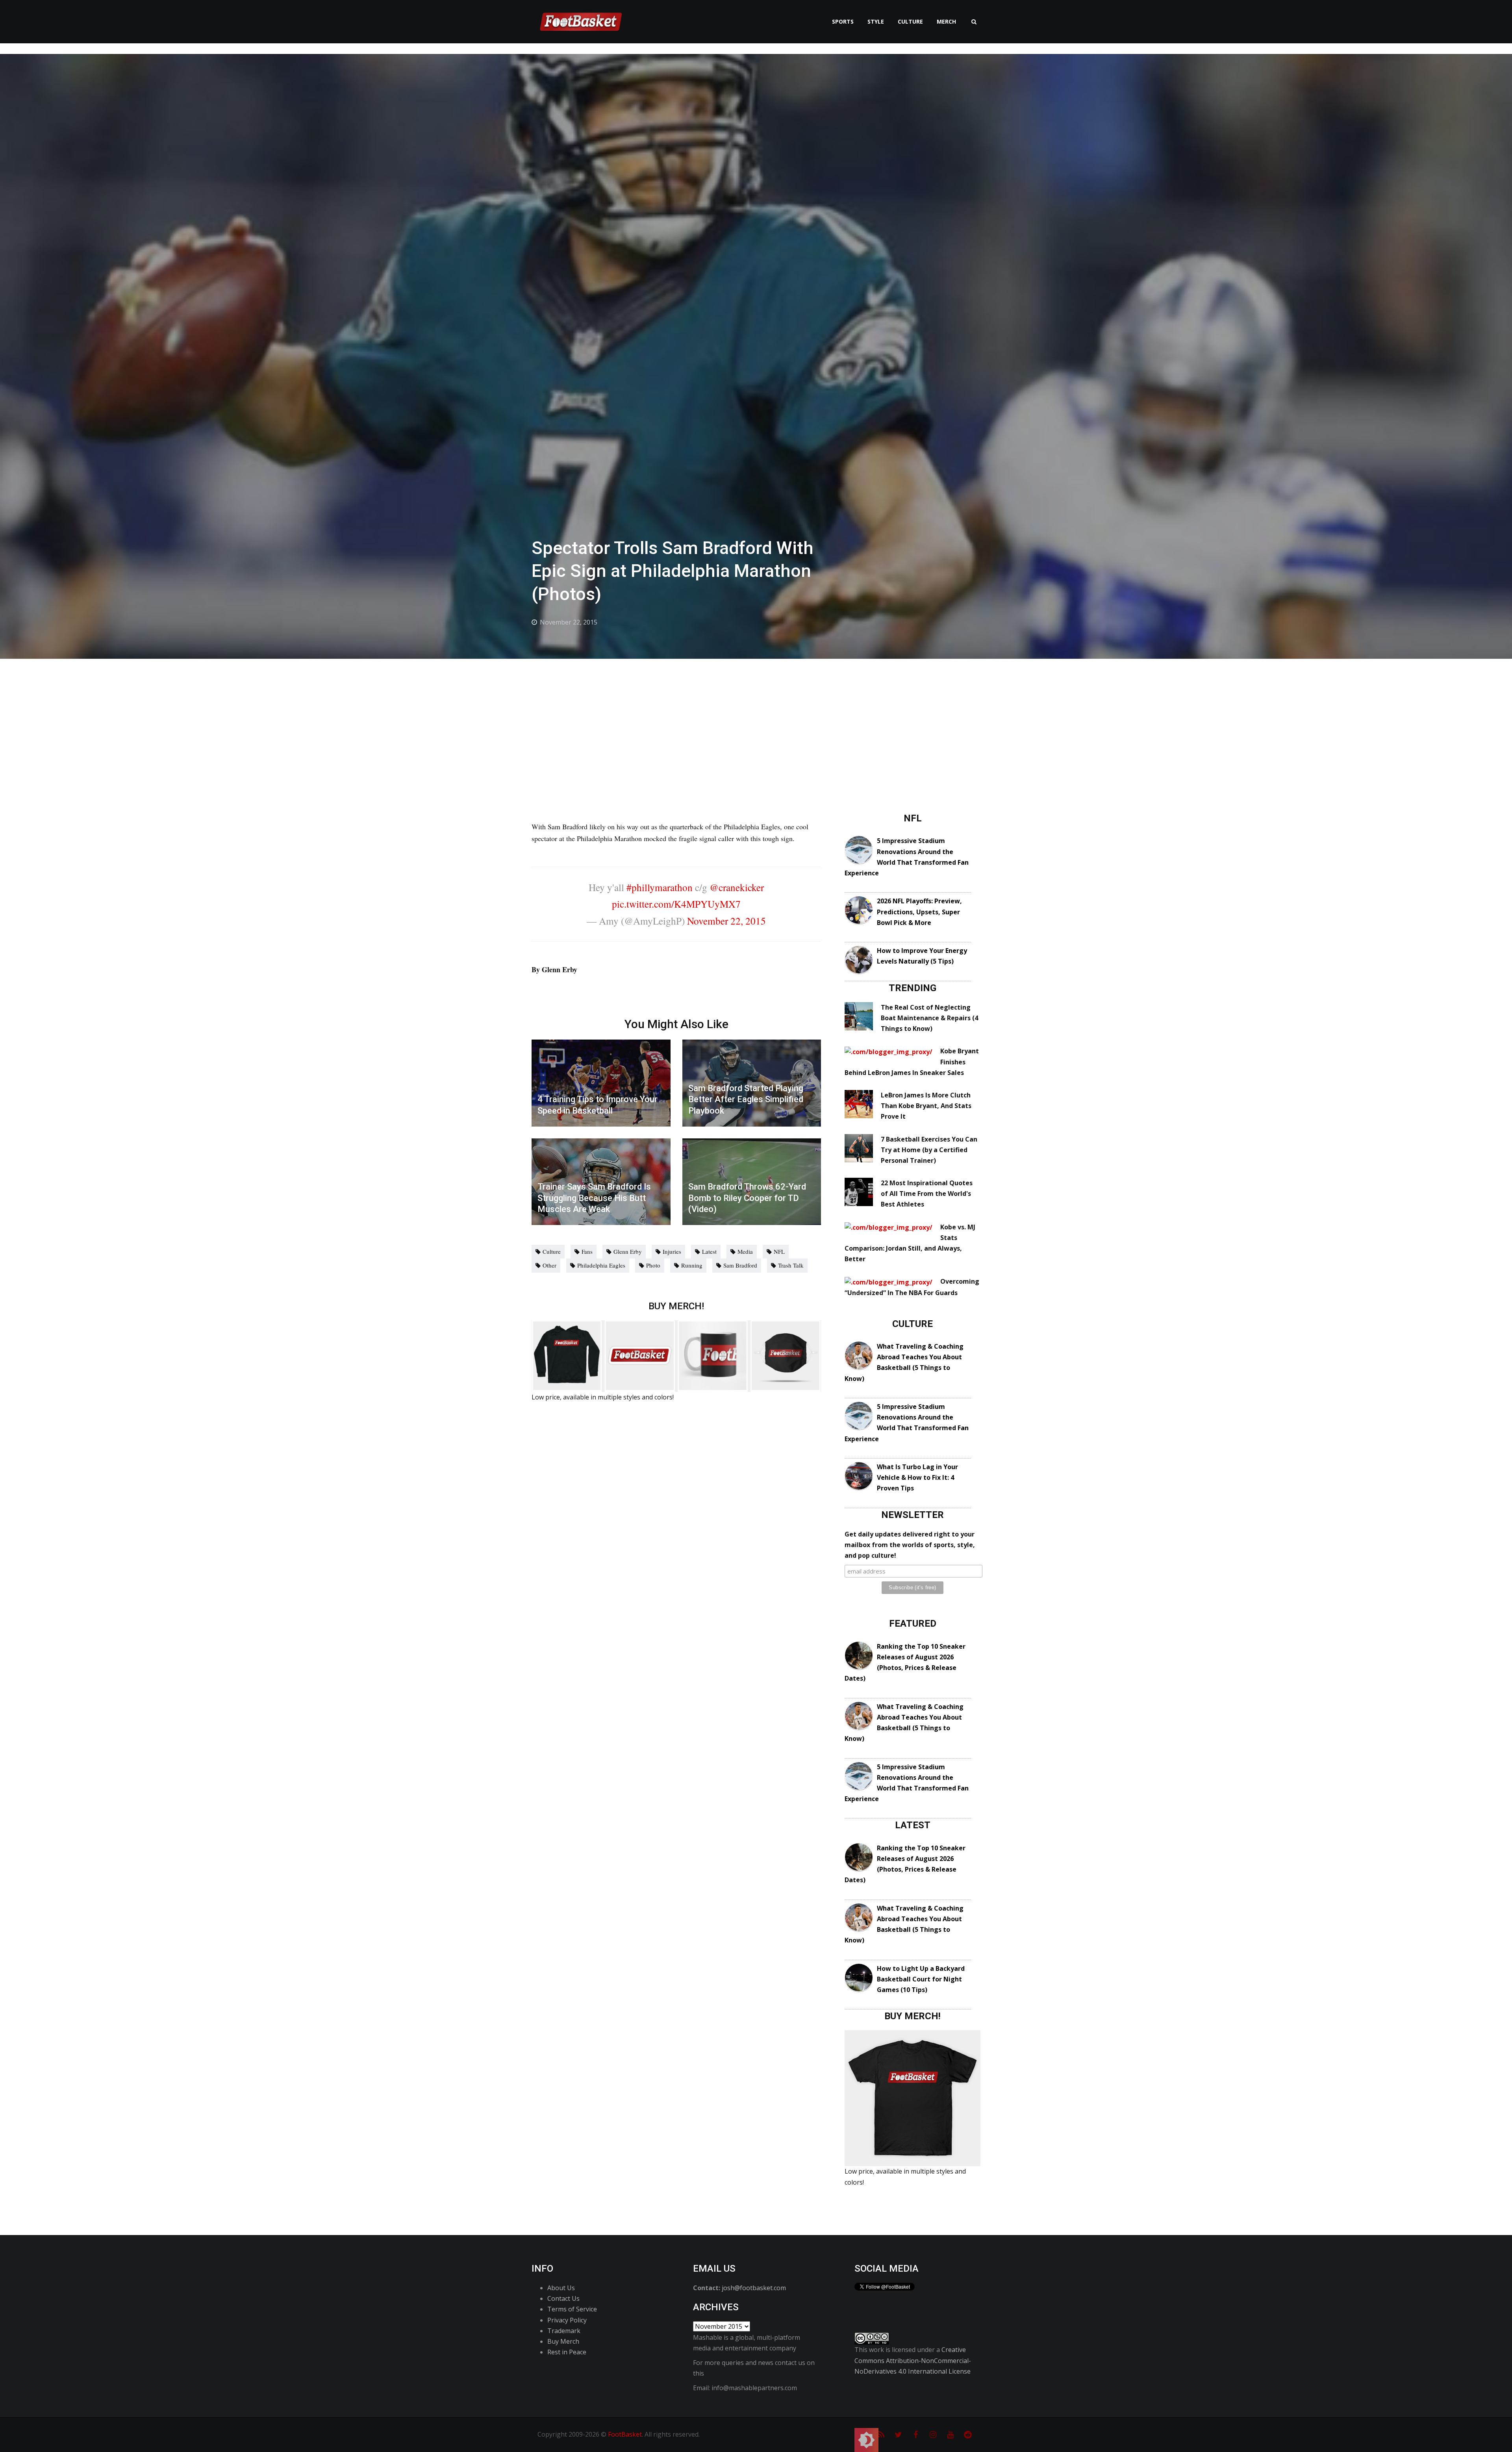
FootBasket (625, 2434)
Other (549, 1265)
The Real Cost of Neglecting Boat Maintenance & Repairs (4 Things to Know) (929, 1018)
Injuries (672, 1251)
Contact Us (563, 2298)
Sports (843, 21)
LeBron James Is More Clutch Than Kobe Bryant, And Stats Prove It (926, 1106)
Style (876, 21)
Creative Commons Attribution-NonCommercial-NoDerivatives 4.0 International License (913, 2360)
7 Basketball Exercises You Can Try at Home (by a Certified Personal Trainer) (929, 1150)
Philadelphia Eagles (601, 1265)
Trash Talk (791, 1265)
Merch (946, 21)
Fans (587, 1251)
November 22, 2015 (726, 921)
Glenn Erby (628, 1251)
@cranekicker (737, 887)
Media (745, 1251)
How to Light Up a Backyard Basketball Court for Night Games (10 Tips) (921, 1979)
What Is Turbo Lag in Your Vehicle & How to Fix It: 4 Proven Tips (917, 1477)
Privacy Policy (567, 2320)
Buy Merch (563, 2341)
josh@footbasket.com (754, 2288)
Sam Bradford (740, 1265)
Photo (653, 1265)
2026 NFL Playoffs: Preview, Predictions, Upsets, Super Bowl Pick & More (919, 912)
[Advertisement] (756, 718)
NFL (779, 1251)
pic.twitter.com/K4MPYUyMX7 (676, 904)
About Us (561, 2288)
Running (692, 1265)
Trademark (564, 2331)
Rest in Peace (567, 2352)
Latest (709, 1251)
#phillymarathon (660, 887)
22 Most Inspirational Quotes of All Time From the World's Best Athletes (927, 1194)
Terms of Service (572, 2309)
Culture (910, 21)
